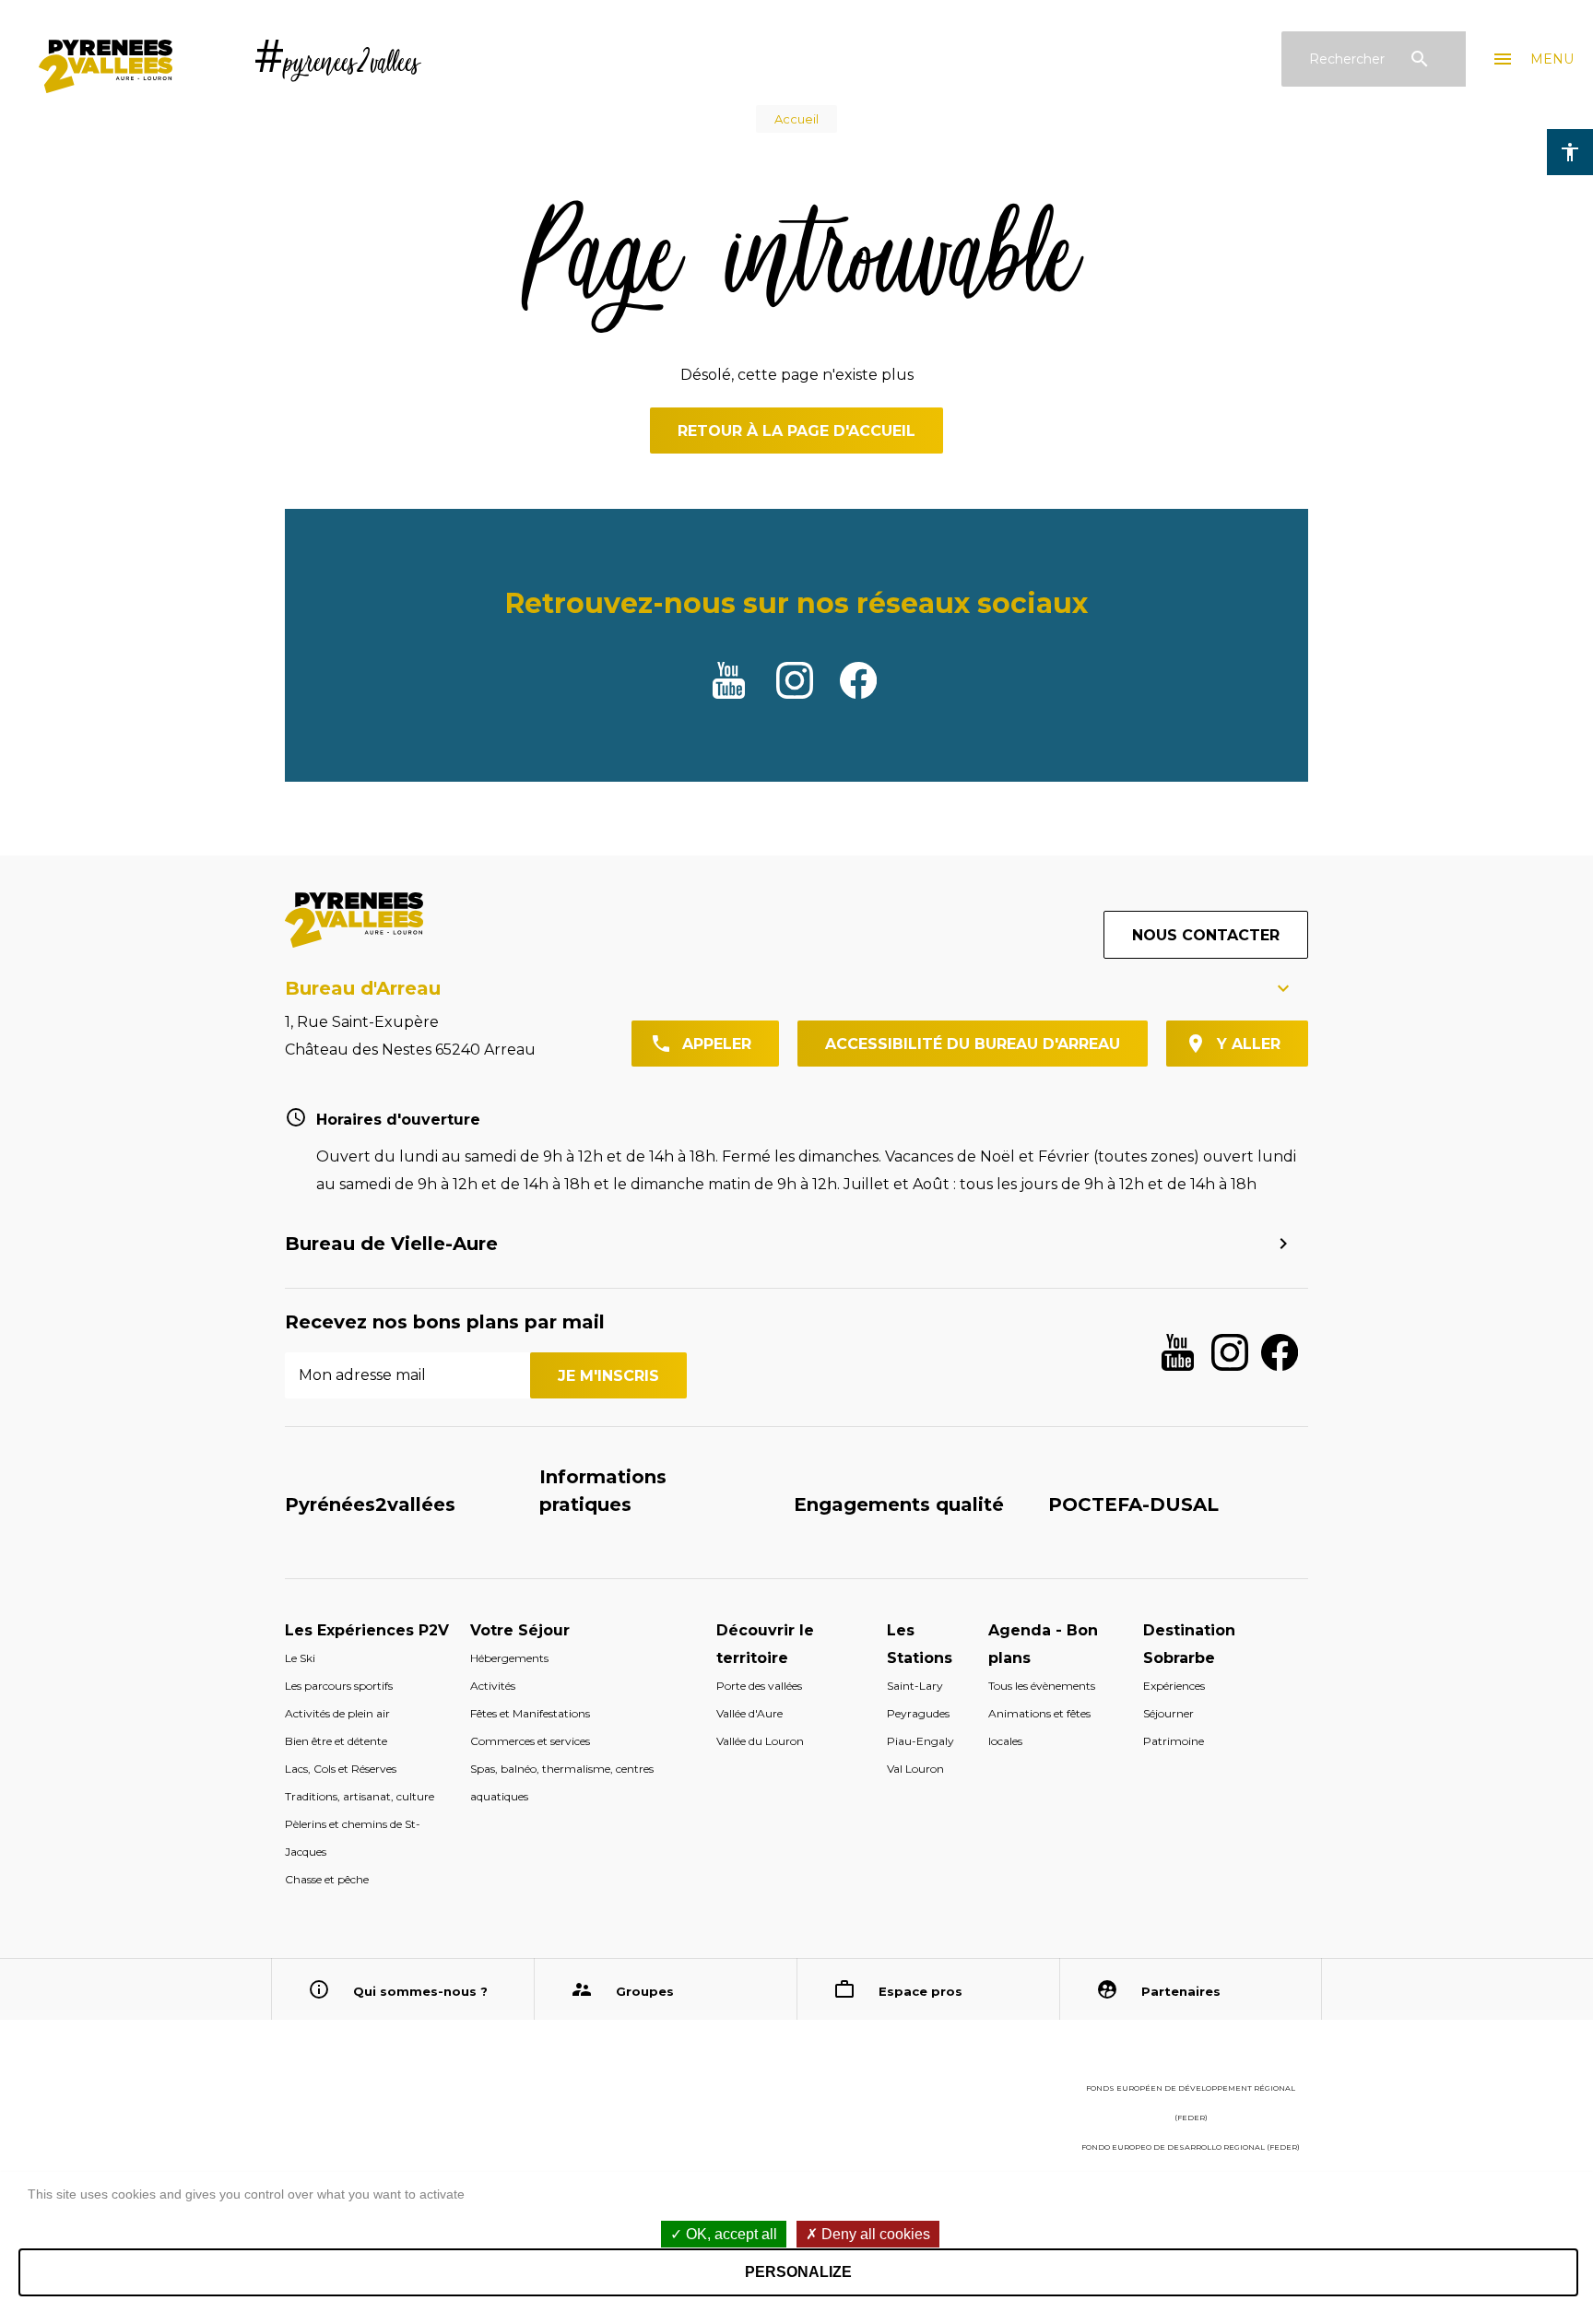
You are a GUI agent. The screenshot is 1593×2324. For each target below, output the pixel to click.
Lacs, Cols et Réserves (341, 1769)
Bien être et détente (336, 1741)
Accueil (796, 119)
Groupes (645, 1991)
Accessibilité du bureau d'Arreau (973, 1044)
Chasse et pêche (327, 1879)
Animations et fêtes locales (1039, 1727)
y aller (1249, 1044)
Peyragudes (918, 1713)
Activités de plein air (337, 1713)
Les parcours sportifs (339, 1686)
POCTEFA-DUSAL (1133, 1504)
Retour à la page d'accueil (796, 431)
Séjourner (1168, 1713)
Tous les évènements (1042, 1686)
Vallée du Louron (760, 1741)
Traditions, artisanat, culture (360, 1796)
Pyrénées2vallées (370, 1504)
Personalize (798, 2272)
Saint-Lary (915, 1686)
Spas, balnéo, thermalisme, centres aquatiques (562, 1782)
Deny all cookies (874, 2234)
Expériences (1174, 1686)
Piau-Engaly (920, 1741)
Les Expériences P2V (367, 1630)
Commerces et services (530, 1741)
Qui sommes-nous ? (420, 1991)
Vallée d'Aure (749, 1713)
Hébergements (509, 1658)
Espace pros (920, 1991)
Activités (493, 1686)
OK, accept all (730, 2234)
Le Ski (300, 1658)
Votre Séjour (520, 1630)
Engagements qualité (899, 1504)
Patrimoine (1174, 1741)
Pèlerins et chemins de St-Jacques (353, 1838)
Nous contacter (1206, 935)
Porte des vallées (759, 1686)
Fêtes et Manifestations (530, 1713)
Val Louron (915, 1769)
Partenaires (1181, 1991)
